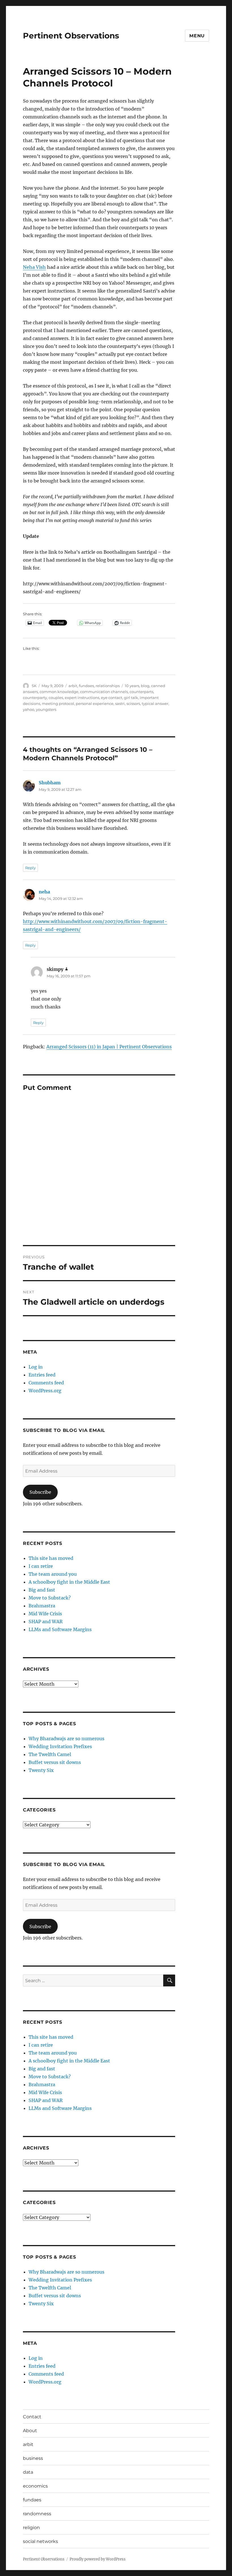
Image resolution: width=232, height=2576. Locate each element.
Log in (36, 1367)
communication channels (104, 692)
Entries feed (42, 1375)
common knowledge (59, 692)
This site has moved (51, 1558)
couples (56, 698)
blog (145, 686)
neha (44, 892)
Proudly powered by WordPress (98, 2559)
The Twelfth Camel (50, 1754)
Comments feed (46, 1383)
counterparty (35, 698)
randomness (37, 2514)
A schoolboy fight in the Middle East (69, 1582)
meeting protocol (58, 703)
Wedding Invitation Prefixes (60, 1746)
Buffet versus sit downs (55, 1762)
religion (31, 2528)
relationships (108, 686)
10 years (132, 686)
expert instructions (82, 698)
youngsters (46, 709)
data (28, 2472)
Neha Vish (34, 267)
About (30, 2431)
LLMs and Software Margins (60, 1629)
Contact (32, 2417)
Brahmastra (42, 1606)
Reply (30, 868)
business (33, 2458)
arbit (73, 686)
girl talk (131, 698)
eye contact (112, 698)
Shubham (50, 783)
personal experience (95, 703)
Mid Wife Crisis (45, 1614)
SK (34, 686)
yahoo (29, 709)
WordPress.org (45, 1391)
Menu (197, 36)
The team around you (53, 1574)
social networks (40, 2541)
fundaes (86, 686)
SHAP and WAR (46, 1622)
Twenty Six (41, 1770)
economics (35, 2486)
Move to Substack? (50, 1598)
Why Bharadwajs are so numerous (66, 1739)
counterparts (141, 692)
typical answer (155, 703)
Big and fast (42, 1590)
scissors (133, 703)
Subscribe (40, 1492)
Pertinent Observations (71, 36)
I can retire (41, 1566)
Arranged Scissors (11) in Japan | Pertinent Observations (109, 1047)
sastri (120, 703)
